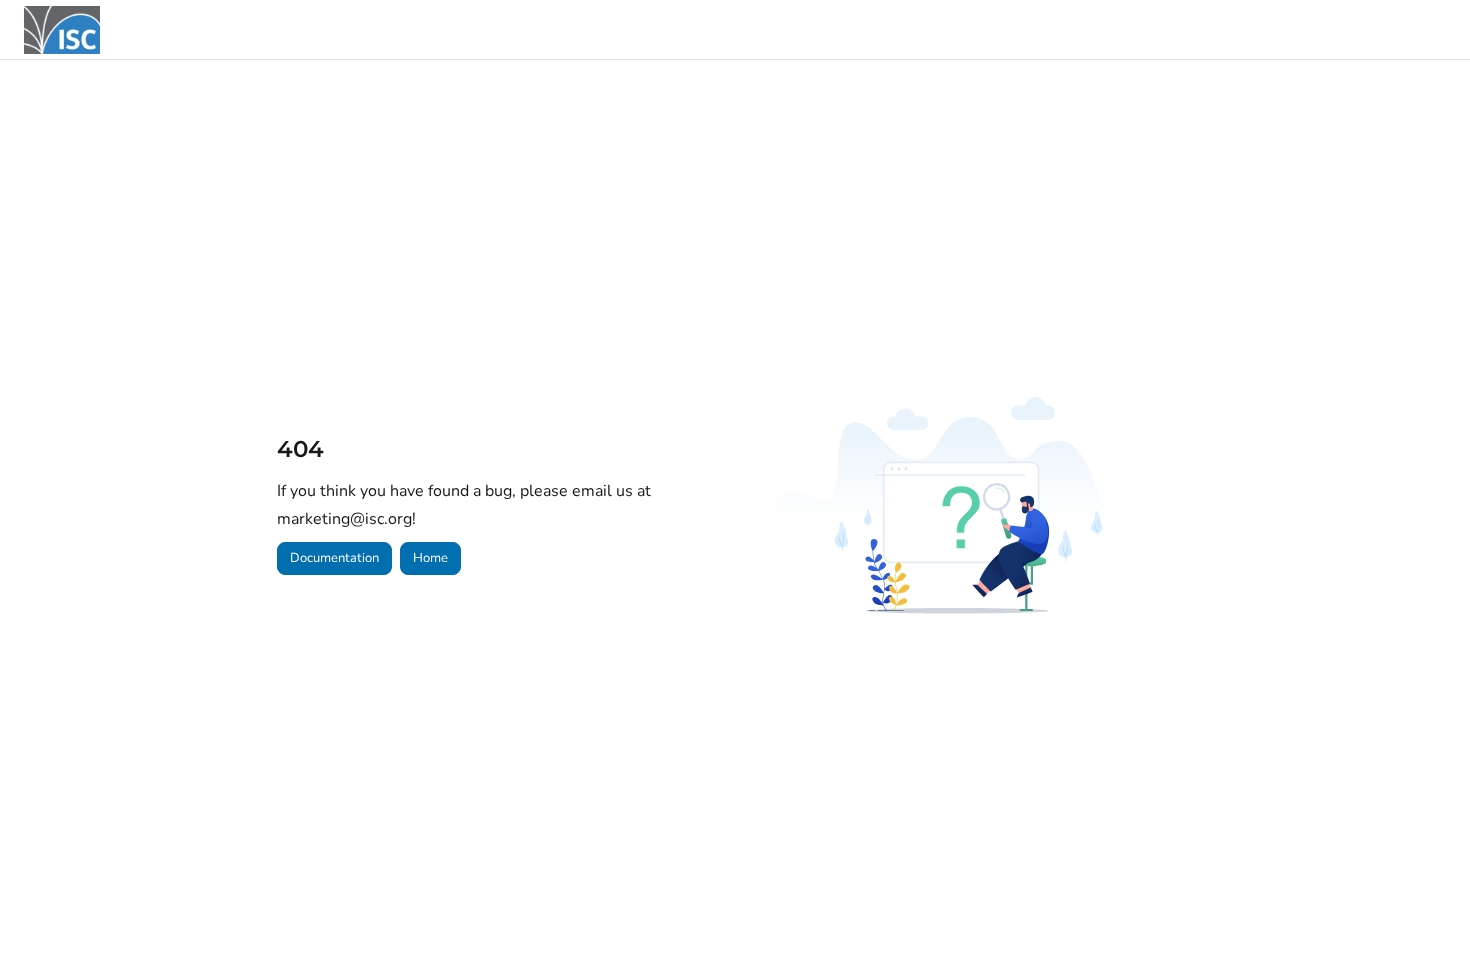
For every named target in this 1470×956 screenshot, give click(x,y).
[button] (1425, 906)
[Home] (62, 30)
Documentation (334, 558)
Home (430, 558)
